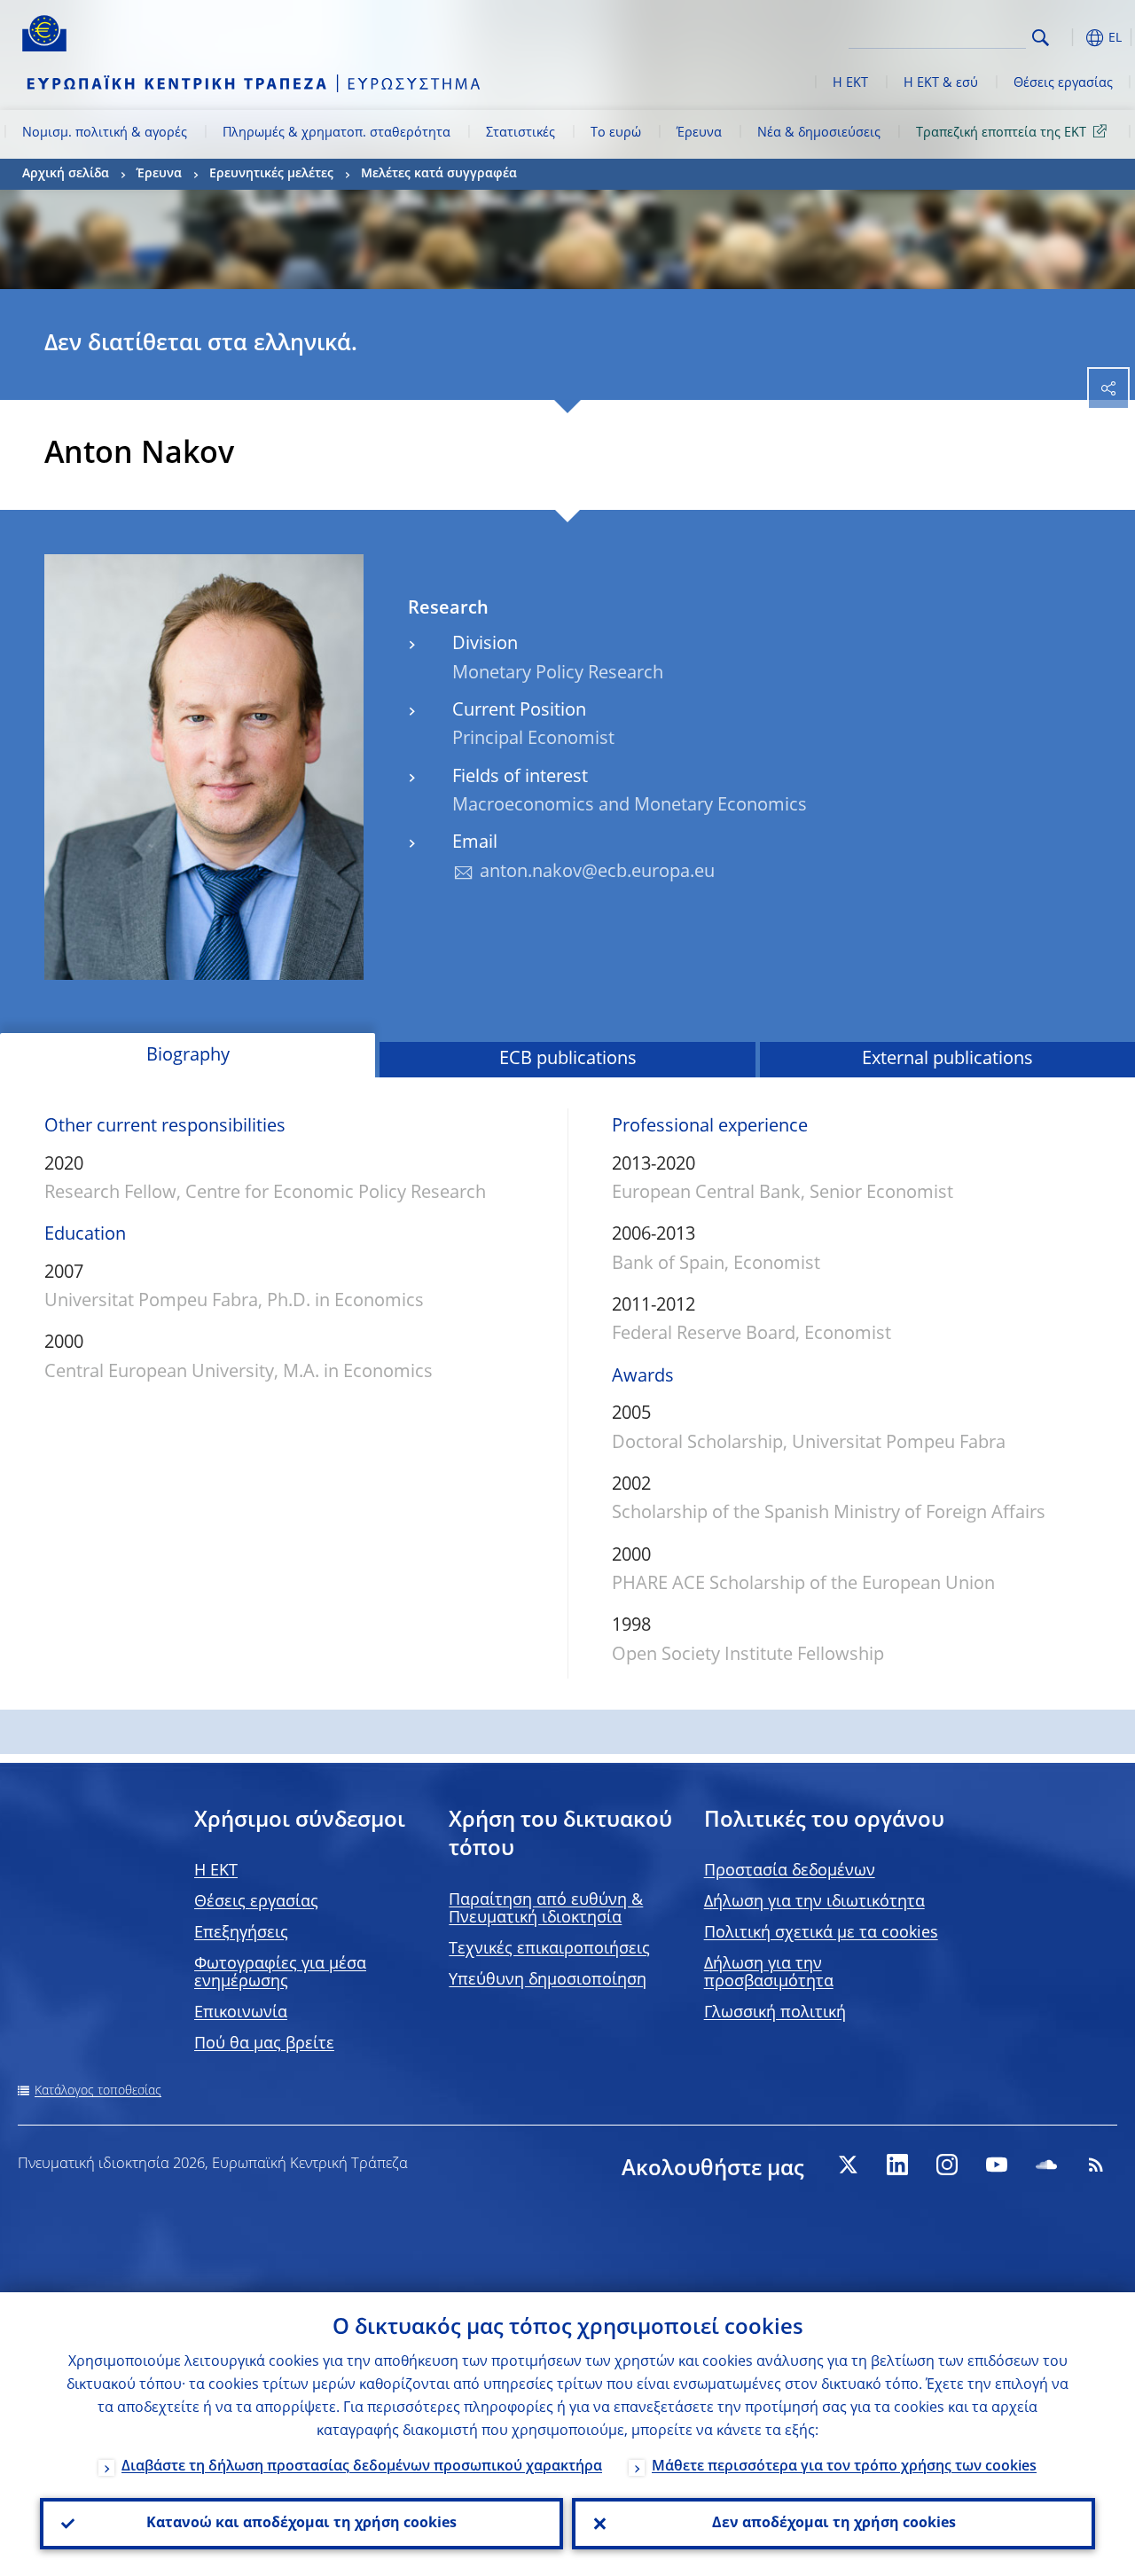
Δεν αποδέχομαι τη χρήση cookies (834, 2524)
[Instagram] (947, 2165)
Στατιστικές (521, 133)
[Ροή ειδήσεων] (1096, 2165)
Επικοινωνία (241, 2013)
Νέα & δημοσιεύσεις (819, 133)
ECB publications (568, 1060)
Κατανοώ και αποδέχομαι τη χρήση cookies (301, 2524)
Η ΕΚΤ (850, 83)
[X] (848, 2165)
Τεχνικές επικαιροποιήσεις (549, 1949)
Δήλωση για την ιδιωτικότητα (814, 1902)
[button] (1068, 38)
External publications (947, 1060)
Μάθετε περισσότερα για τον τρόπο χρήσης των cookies (844, 2467)
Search (1041, 38)
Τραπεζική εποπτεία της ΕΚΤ (1001, 133)
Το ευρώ (616, 133)
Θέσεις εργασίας (1063, 83)
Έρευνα (699, 133)
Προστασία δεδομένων (790, 1871)
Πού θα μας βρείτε (264, 2044)
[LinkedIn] (897, 2165)
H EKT (216, 1871)
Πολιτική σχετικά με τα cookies (821, 1933)
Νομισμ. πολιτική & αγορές (105, 133)
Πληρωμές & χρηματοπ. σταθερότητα (337, 133)
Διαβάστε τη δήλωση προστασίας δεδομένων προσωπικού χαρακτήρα (362, 2467)
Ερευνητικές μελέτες (271, 174)
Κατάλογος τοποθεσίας (98, 2091)
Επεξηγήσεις (241, 1933)
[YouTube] (997, 2165)
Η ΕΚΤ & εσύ (941, 83)
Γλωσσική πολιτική (775, 2013)
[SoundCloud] (1046, 2165)
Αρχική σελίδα (66, 174)
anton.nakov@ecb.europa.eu (597, 873)
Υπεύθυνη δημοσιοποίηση (548, 1980)
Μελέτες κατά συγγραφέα (439, 174)
